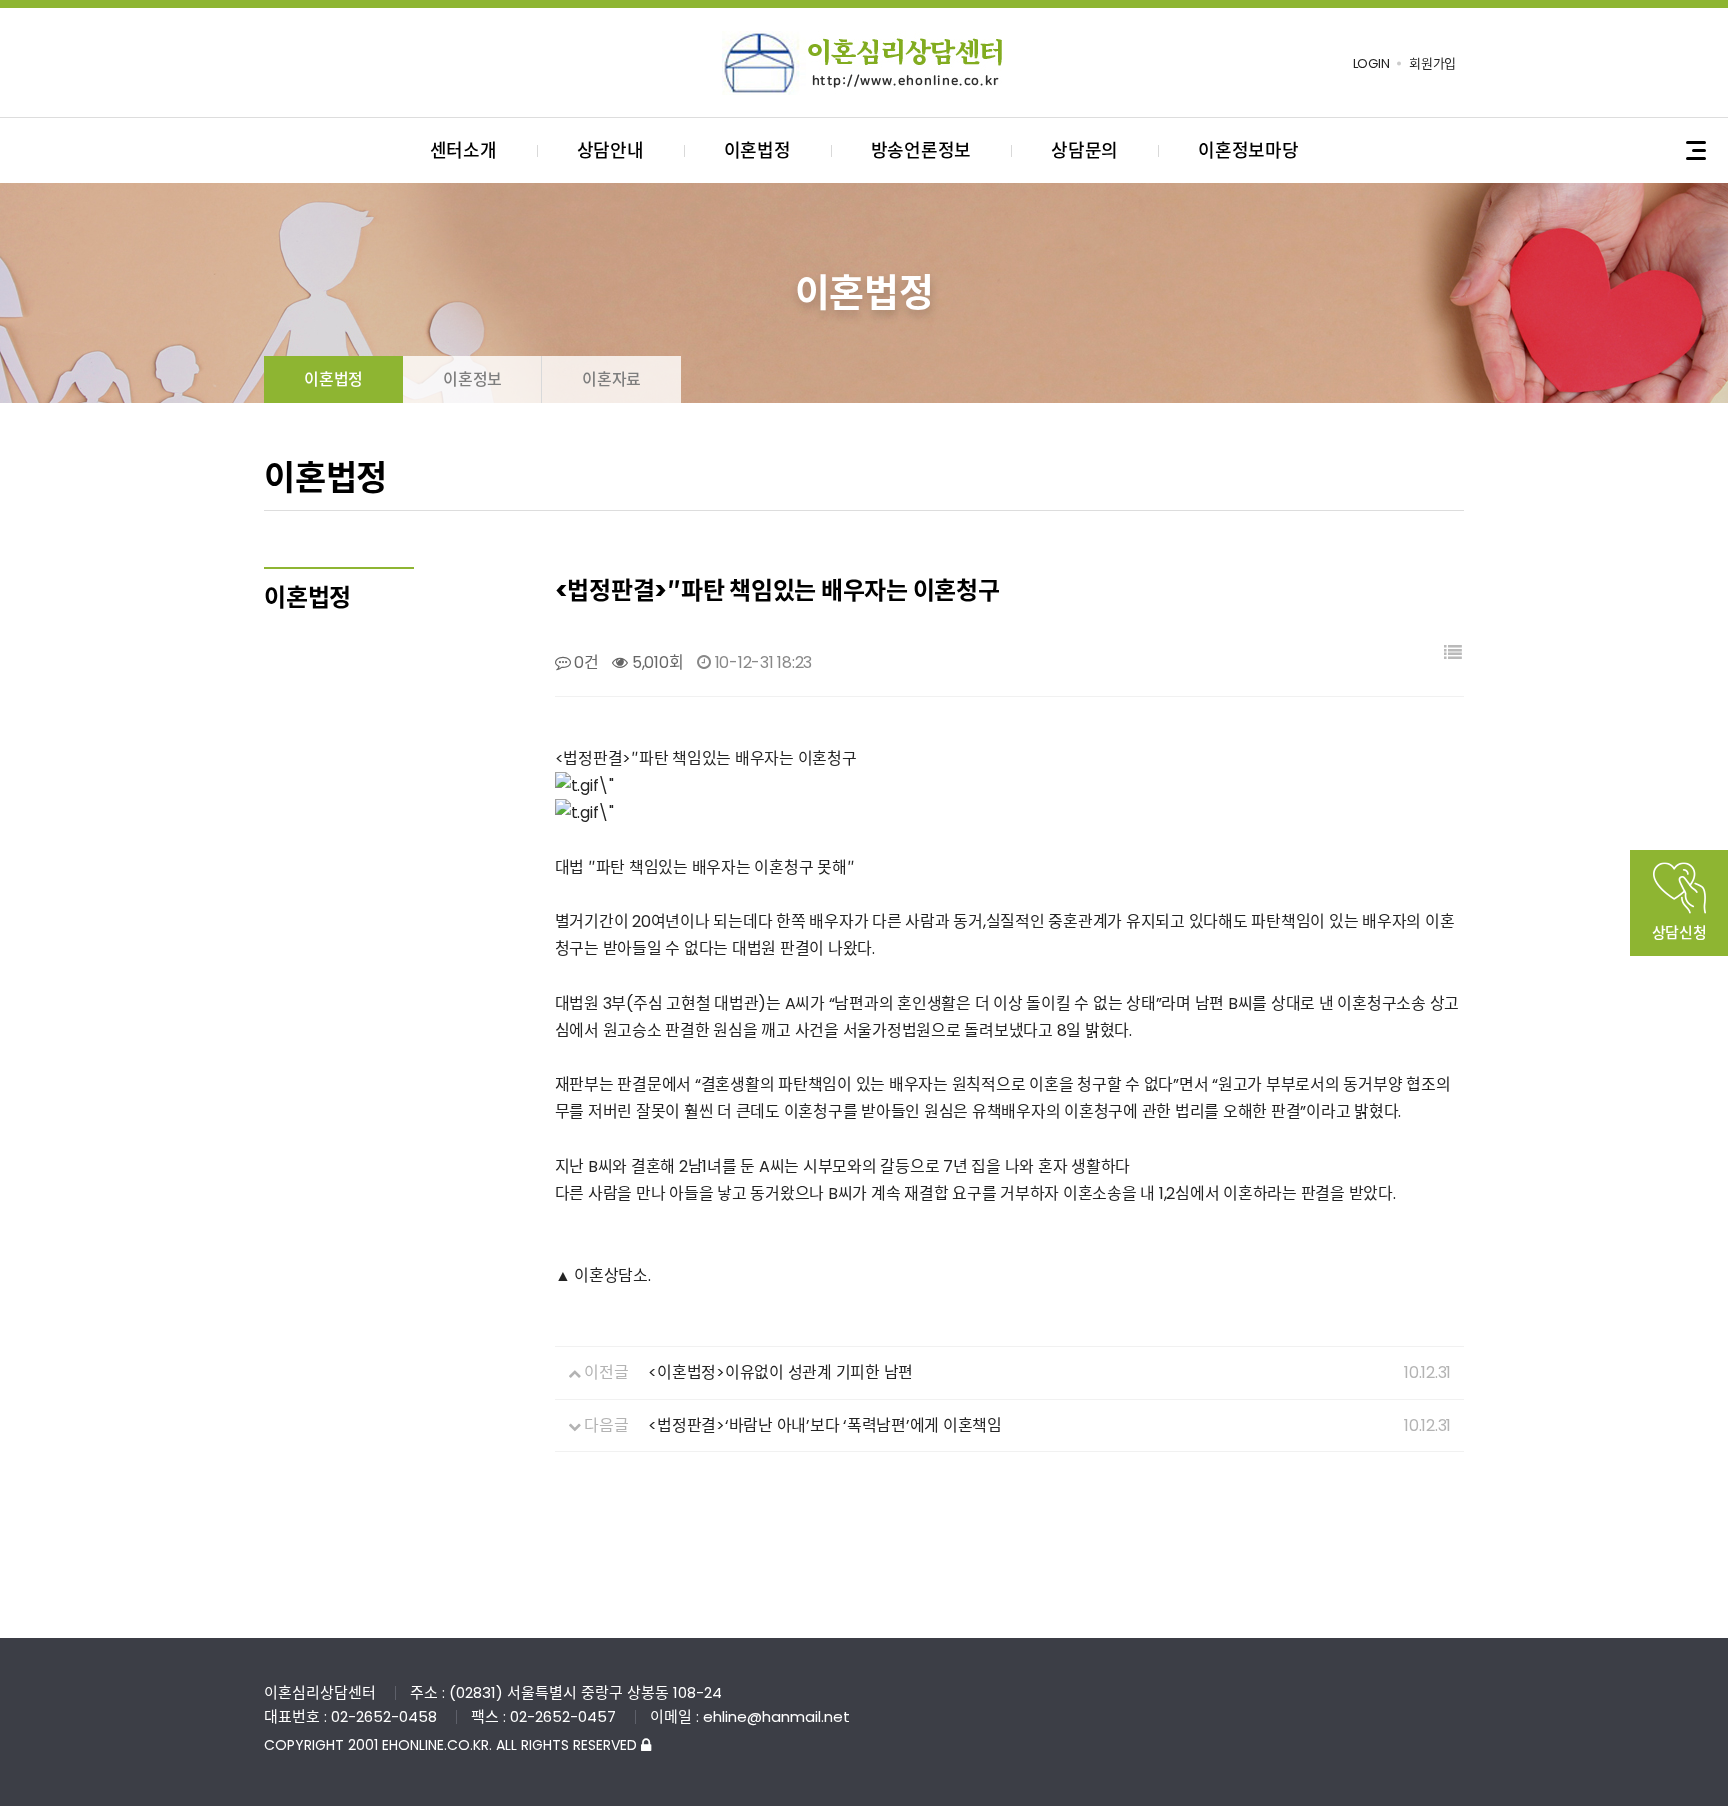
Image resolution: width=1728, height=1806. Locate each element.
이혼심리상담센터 (864, 63)
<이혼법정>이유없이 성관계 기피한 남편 (780, 1372)
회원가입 (1432, 63)
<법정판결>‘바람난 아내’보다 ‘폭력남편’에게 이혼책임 (825, 1425)
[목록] (1453, 653)
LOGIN (1371, 63)
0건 (584, 662)
